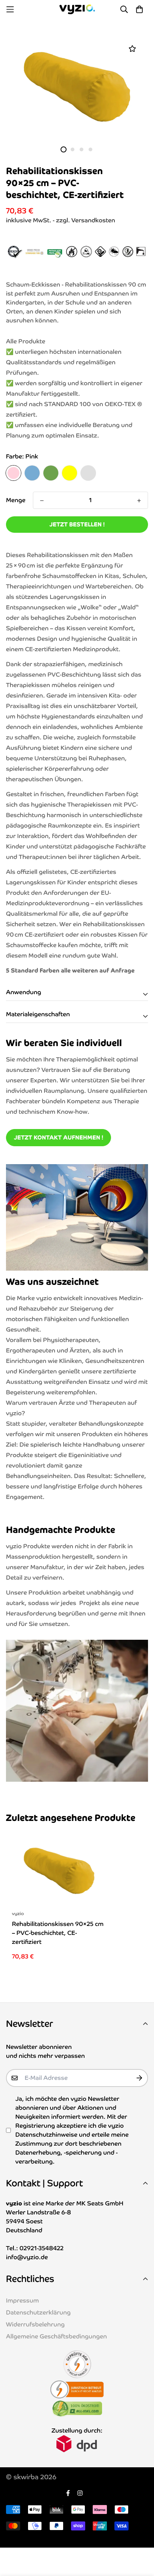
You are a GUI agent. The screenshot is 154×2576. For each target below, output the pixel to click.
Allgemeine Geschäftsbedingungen (56, 2336)
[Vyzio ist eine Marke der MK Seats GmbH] (77, 9)
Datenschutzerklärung (38, 2312)
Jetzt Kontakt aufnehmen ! (58, 1137)
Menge (16, 500)
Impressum (22, 2300)
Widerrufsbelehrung (35, 2324)
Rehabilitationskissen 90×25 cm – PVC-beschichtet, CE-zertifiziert (58, 1933)
